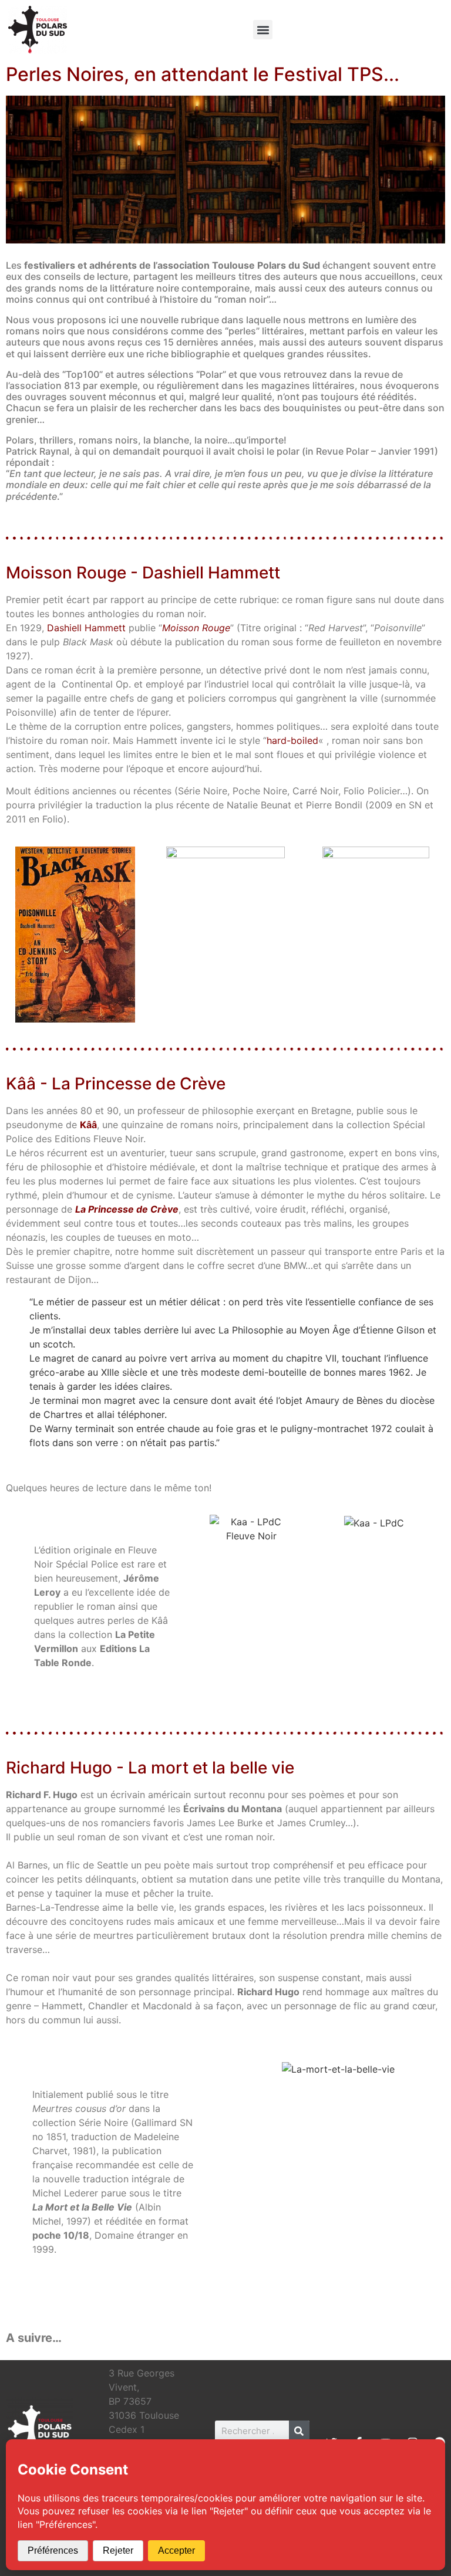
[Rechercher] (299, 2431)
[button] (263, 30)
